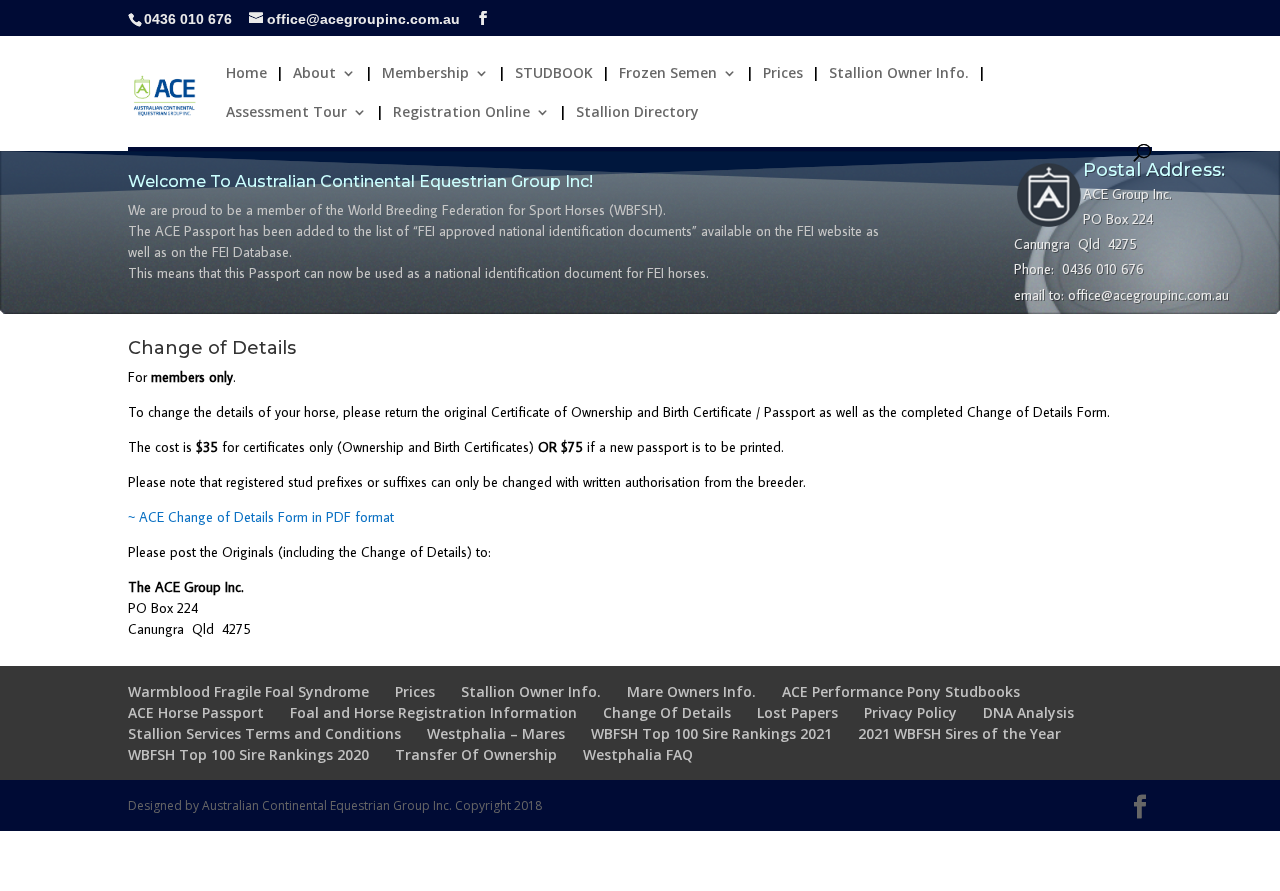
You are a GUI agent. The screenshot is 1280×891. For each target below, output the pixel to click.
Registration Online (461, 113)
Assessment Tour (286, 113)
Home (246, 74)
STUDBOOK (554, 74)
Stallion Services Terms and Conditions (264, 733)
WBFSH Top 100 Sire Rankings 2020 (248, 754)
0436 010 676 (188, 19)
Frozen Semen (668, 74)
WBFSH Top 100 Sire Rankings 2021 (711, 733)
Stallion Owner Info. (899, 74)
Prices (783, 74)
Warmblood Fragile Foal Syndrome (248, 691)
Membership (425, 74)
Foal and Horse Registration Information (433, 712)
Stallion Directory (637, 113)
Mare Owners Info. (691, 691)
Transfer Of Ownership (476, 754)
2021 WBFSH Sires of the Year (959, 733)
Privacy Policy (910, 712)
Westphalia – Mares (496, 733)
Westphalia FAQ (638, 754)
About (314, 74)
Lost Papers (797, 712)
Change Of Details (667, 712)
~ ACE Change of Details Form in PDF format (261, 517)
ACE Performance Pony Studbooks (901, 691)
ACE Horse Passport (196, 712)
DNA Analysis (1028, 712)
